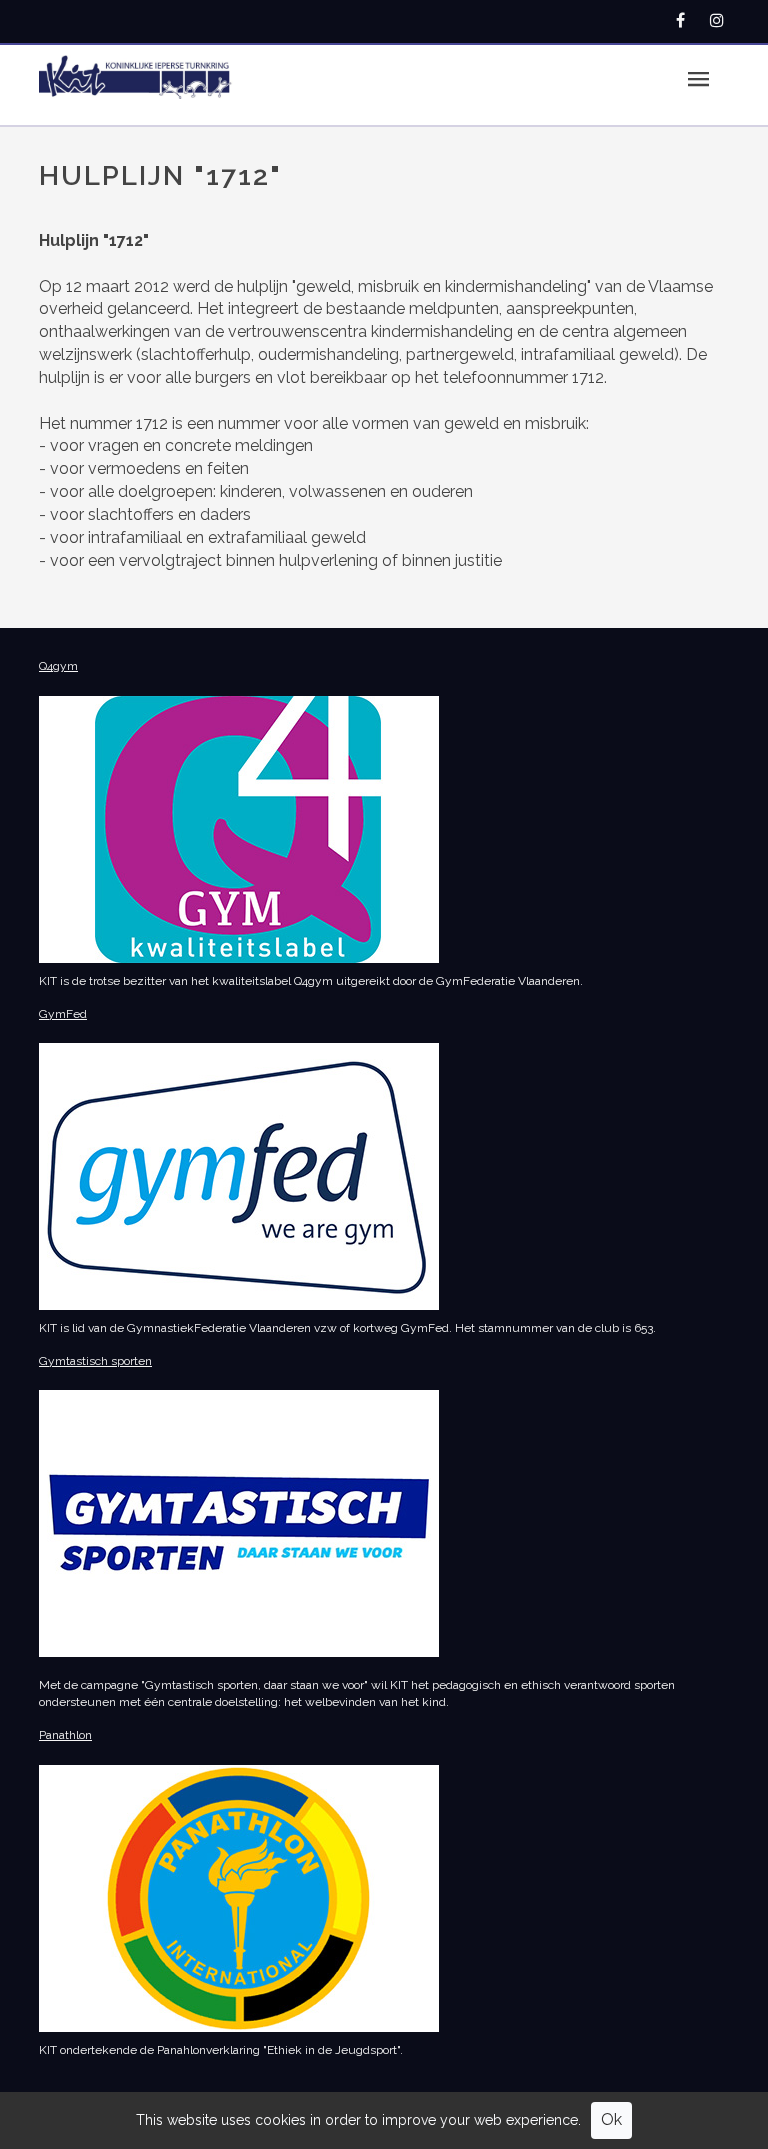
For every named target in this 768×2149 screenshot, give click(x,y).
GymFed (63, 1014)
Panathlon (65, 1735)
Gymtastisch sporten (95, 1361)
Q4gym (58, 666)
